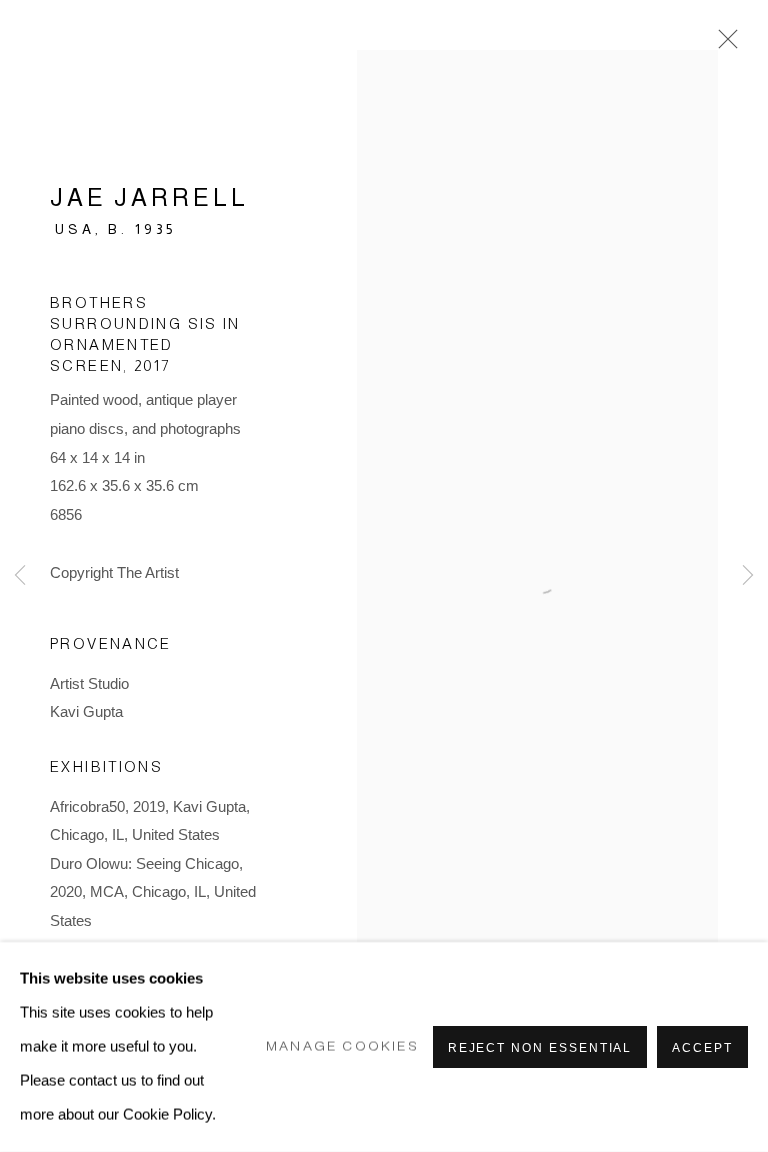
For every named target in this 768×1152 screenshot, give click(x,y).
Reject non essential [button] (540, 1048)
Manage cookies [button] (342, 1046)
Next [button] (748, 576)
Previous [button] (20, 576)
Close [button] (723, 45)
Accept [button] (702, 1048)
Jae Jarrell (149, 197)
